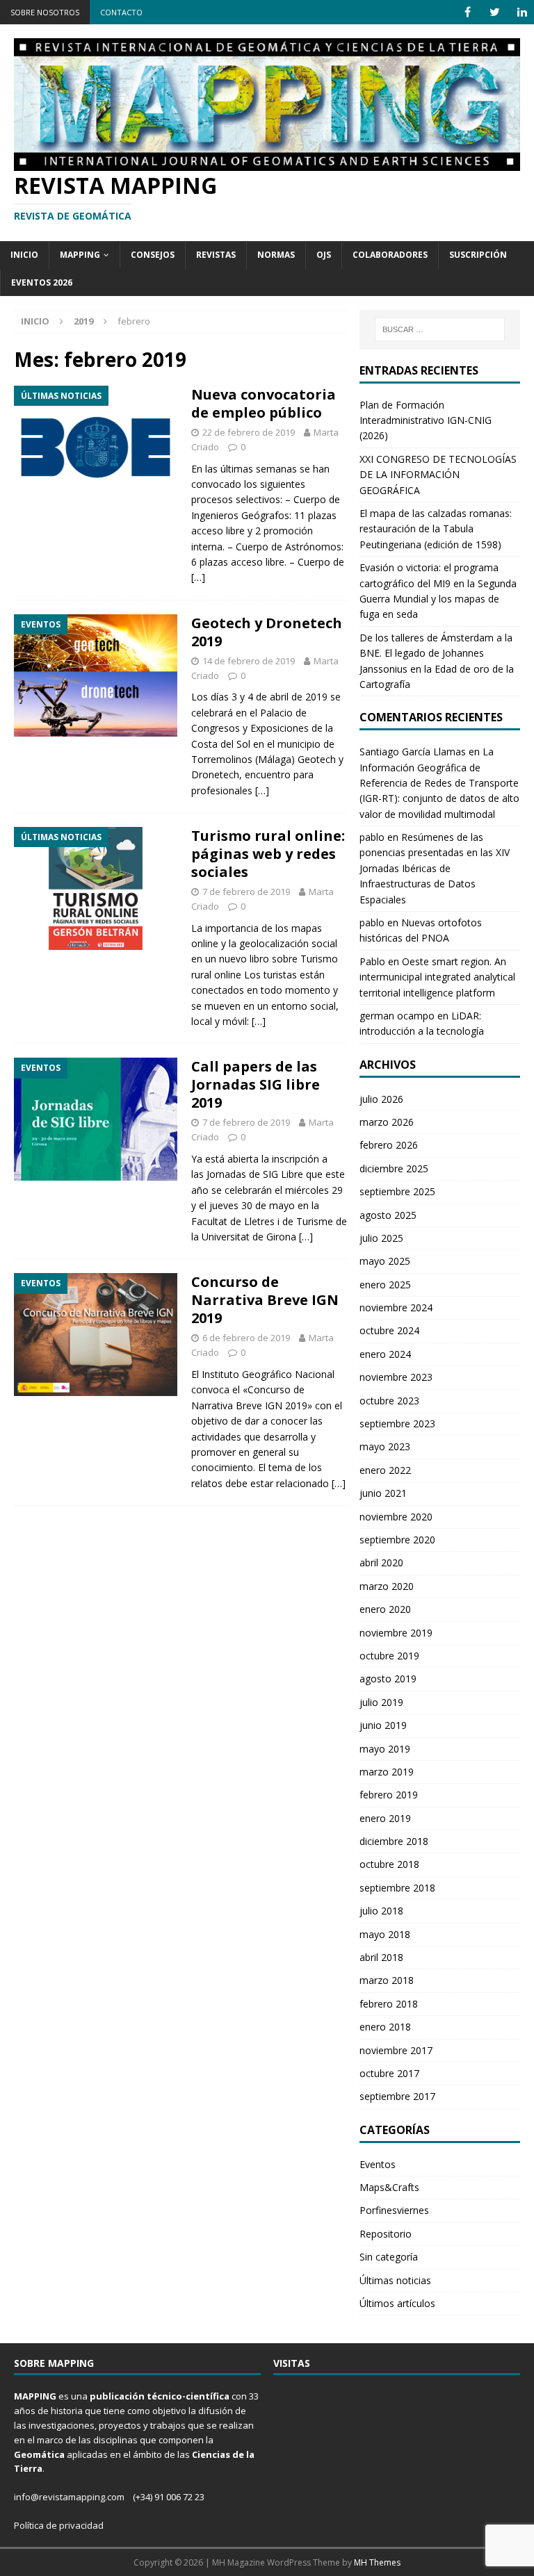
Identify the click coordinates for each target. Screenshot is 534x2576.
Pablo (372, 961)
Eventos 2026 (42, 282)
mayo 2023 (385, 1446)
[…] (198, 577)
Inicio (24, 255)
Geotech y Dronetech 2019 (267, 632)
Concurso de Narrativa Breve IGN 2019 (265, 1300)
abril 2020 (381, 1562)
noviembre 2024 (396, 1307)
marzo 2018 (387, 1980)
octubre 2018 (389, 1864)
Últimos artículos (397, 2303)
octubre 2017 (389, 2073)
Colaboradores (390, 255)
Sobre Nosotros (45, 12)
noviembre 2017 (396, 2050)
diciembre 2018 (394, 1841)
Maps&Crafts (389, 2187)
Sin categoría (389, 2257)
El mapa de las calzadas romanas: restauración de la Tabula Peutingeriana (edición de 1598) (436, 529)
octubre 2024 (389, 1330)
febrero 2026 (389, 1145)
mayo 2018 (385, 1934)
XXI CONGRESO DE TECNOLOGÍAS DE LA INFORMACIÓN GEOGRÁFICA (438, 475)
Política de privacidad (59, 2525)
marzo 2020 (387, 1586)
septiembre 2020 (397, 1540)
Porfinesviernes (394, 2210)
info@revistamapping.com (69, 2497)
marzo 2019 (387, 1772)
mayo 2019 (385, 1749)
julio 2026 (381, 1099)
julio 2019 (381, 1702)
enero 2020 (385, 1609)
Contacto (121, 12)
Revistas (216, 255)
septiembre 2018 (397, 1888)
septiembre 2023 (397, 1424)
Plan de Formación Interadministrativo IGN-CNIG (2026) (426, 420)
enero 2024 (385, 1354)
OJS (324, 255)
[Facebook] (468, 12)
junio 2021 (383, 1493)
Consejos (153, 255)
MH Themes (377, 2562)
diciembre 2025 (394, 1168)
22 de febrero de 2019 (249, 432)
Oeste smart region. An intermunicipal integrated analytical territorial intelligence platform (437, 977)
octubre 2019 (389, 1656)
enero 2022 (385, 1470)
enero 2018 (385, 2027)
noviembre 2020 (396, 1517)
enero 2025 (385, 1285)
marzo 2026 (387, 1122)
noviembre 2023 (396, 1377)
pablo (372, 837)
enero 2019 (385, 1818)
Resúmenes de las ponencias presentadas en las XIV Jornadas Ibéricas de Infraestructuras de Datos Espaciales (435, 868)
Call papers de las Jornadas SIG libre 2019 (256, 1084)
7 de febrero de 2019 (246, 892)
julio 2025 (381, 1238)
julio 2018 (381, 1911)
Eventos (378, 2164)
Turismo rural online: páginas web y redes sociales (268, 854)
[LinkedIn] (522, 12)
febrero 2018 (389, 2004)
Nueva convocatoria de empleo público (264, 403)
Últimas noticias (395, 2280)
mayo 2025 (385, 1261)
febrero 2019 (389, 1795)
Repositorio (386, 2234)
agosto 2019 (388, 1679)
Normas (276, 255)
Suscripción (478, 255)
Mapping (80, 255)
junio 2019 (383, 1725)
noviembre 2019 (396, 1633)
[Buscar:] (440, 329)
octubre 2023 (389, 1401)
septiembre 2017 (397, 2096)
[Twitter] (495, 12)
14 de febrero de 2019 (249, 661)
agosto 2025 (388, 1215)
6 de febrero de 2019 (246, 1338)
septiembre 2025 (397, 1191)
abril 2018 (381, 1957)
